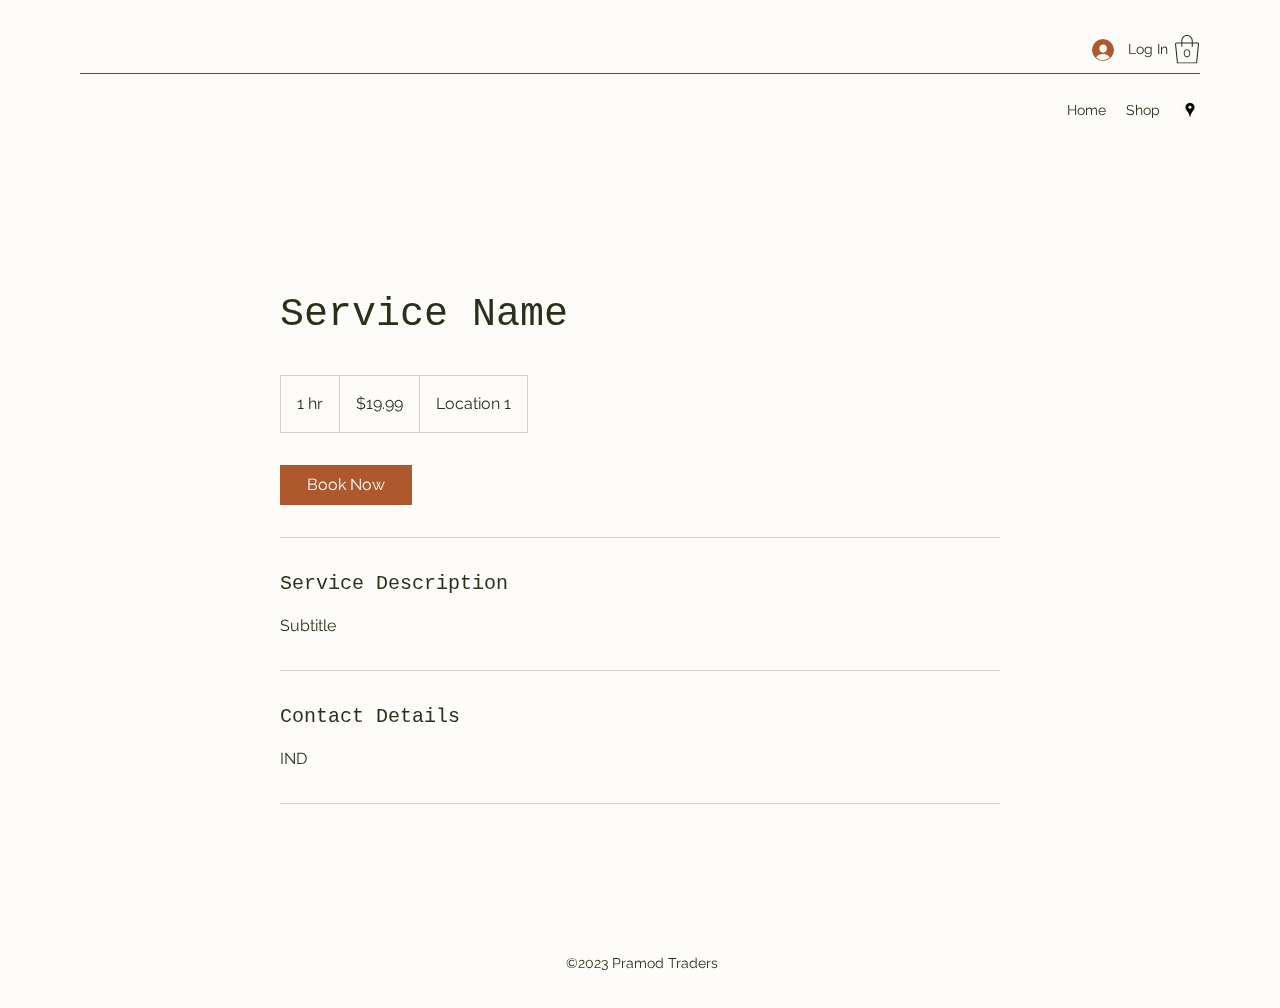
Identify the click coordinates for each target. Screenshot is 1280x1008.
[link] (346, 485)
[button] (1187, 49)
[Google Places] (1190, 110)
